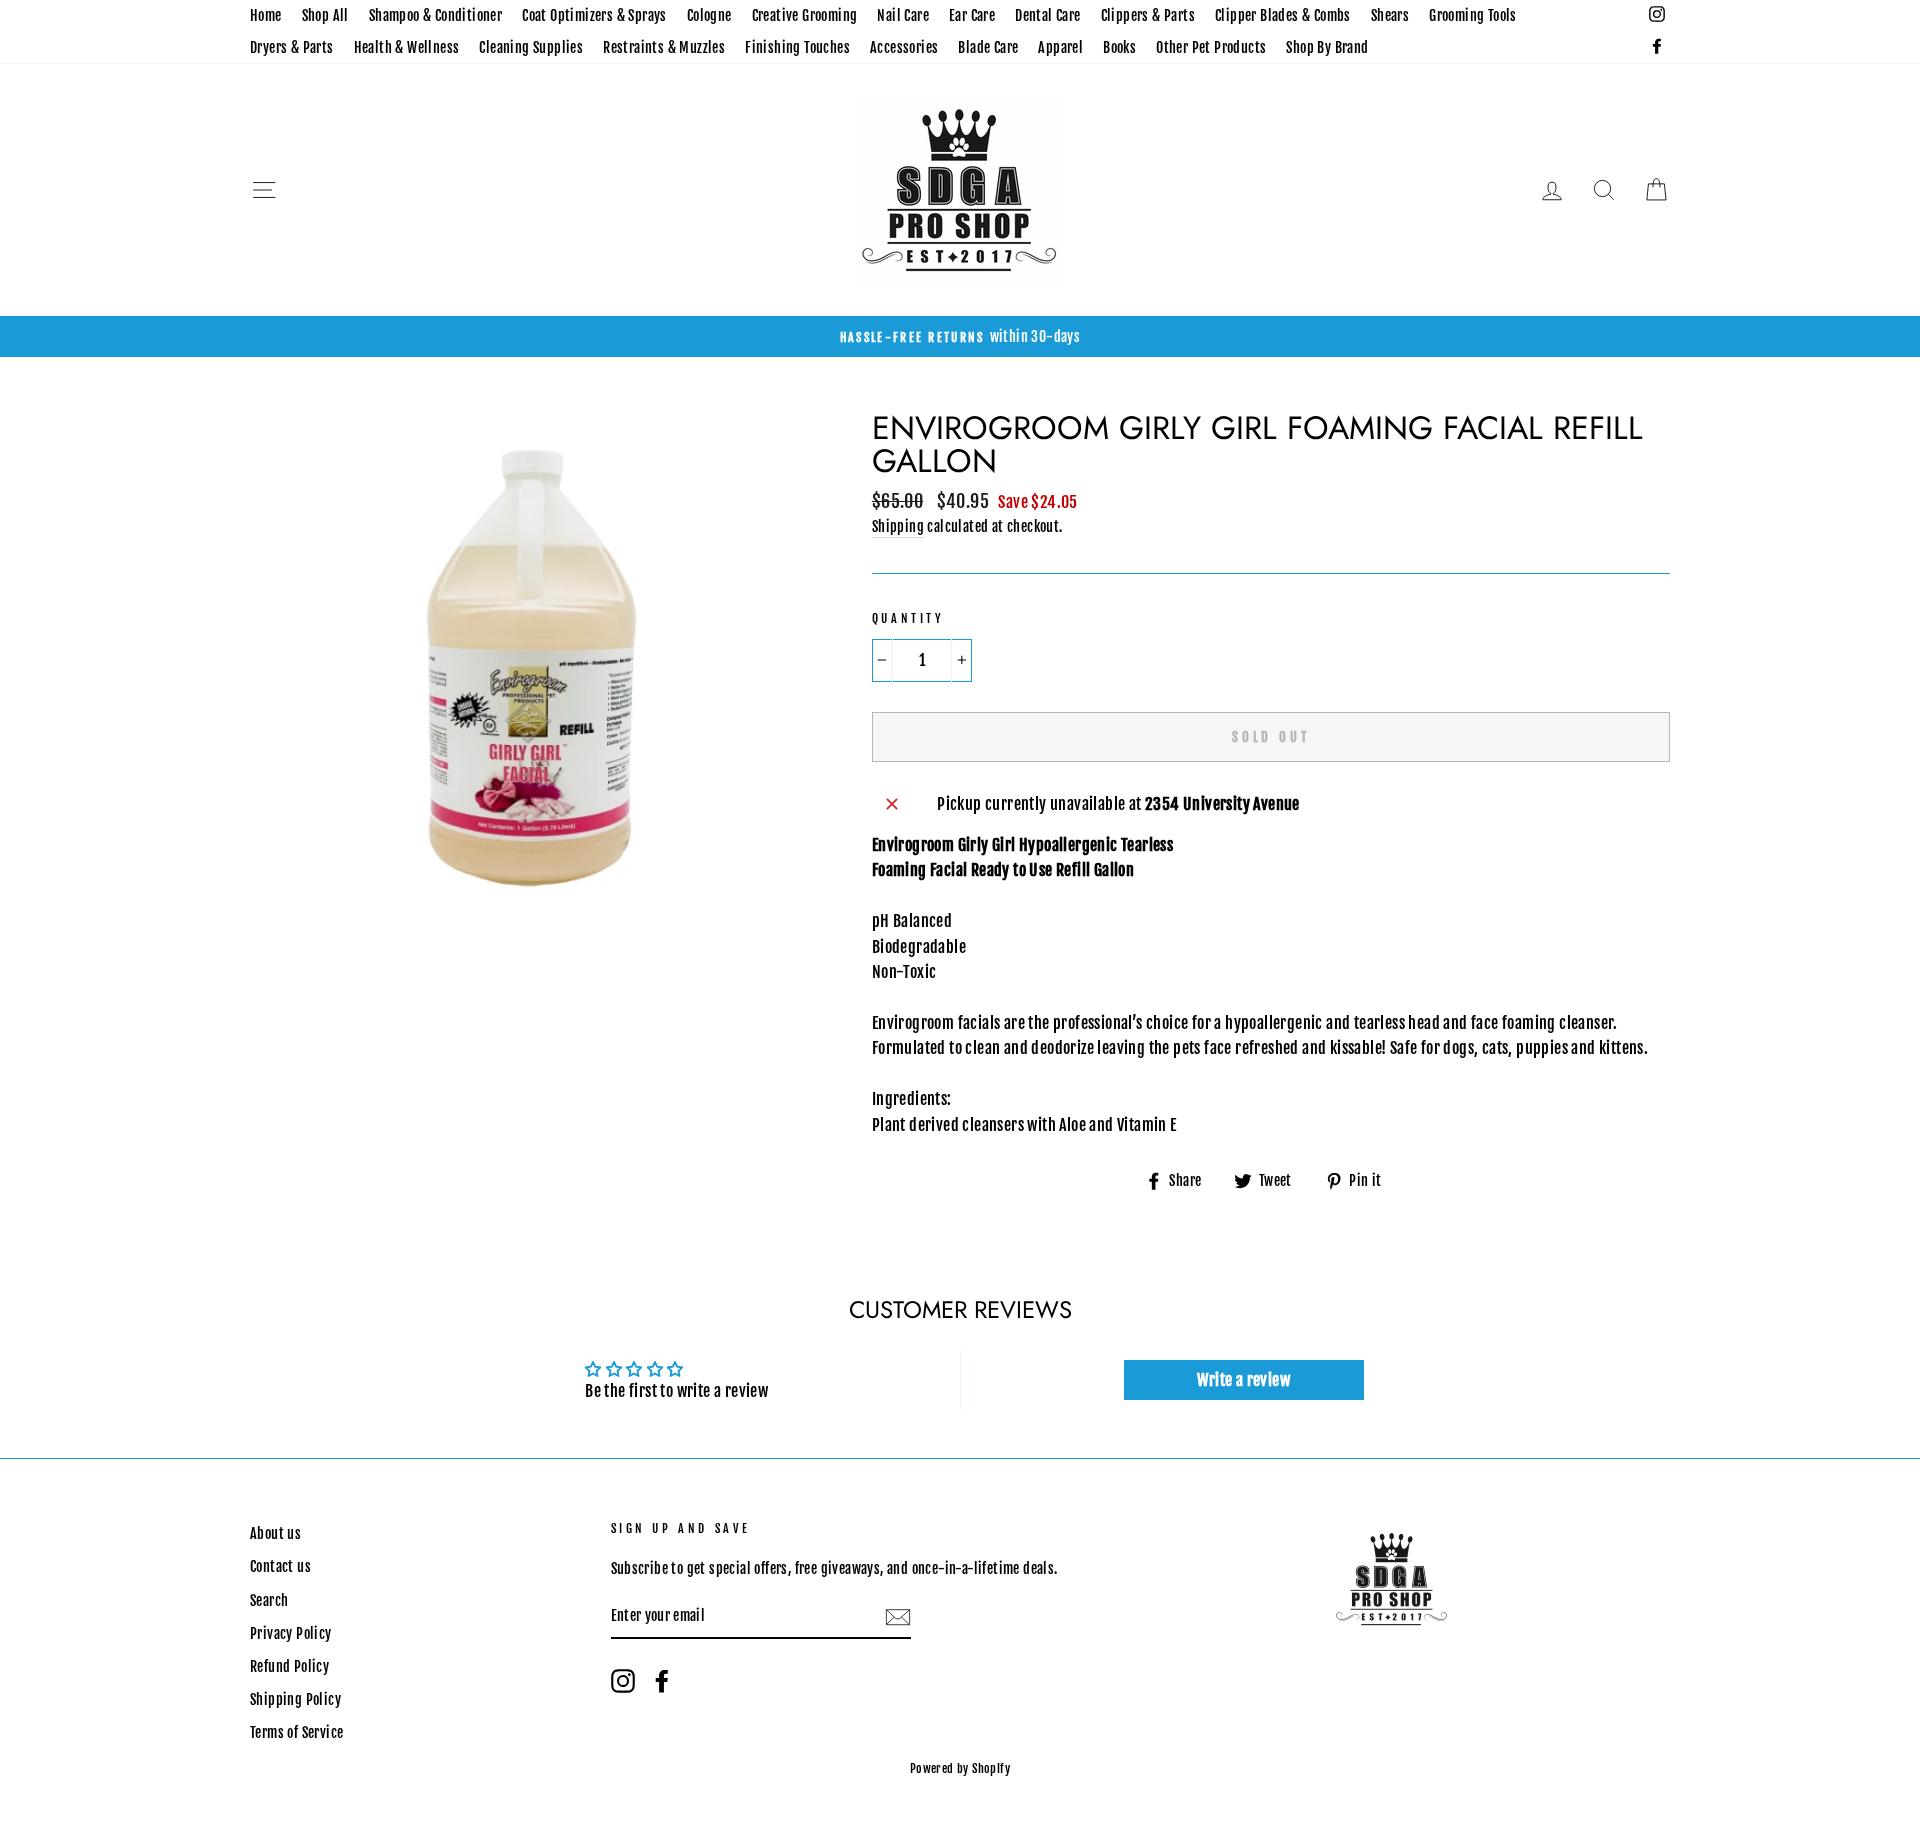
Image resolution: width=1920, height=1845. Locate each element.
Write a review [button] (1243, 1380)
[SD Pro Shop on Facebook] (662, 1681)
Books (1119, 47)
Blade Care (988, 47)
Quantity (908, 618)
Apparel (1060, 47)
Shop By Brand (1327, 47)
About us (275, 1533)
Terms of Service (296, 1732)
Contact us (280, 1566)
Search (269, 1600)
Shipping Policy (295, 1699)
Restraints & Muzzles (664, 47)
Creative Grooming (805, 15)
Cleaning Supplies (531, 47)
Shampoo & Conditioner (435, 15)
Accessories (904, 47)
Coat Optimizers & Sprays (594, 15)
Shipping (898, 526)
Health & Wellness (407, 47)
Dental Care (1047, 15)
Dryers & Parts (292, 47)
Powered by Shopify (960, 1768)
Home (266, 15)
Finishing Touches (797, 47)
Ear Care (972, 15)
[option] (960, 337)
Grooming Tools (1473, 15)
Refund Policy (289, 1666)
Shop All (325, 15)
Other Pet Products (1211, 47)
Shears (1390, 15)
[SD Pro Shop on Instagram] (623, 1681)
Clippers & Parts (1148, 15)
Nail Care (903, 15)
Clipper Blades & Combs (1283, 15)
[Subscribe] (898, 1617)
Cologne (709, 15)
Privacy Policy (291, 1633)
